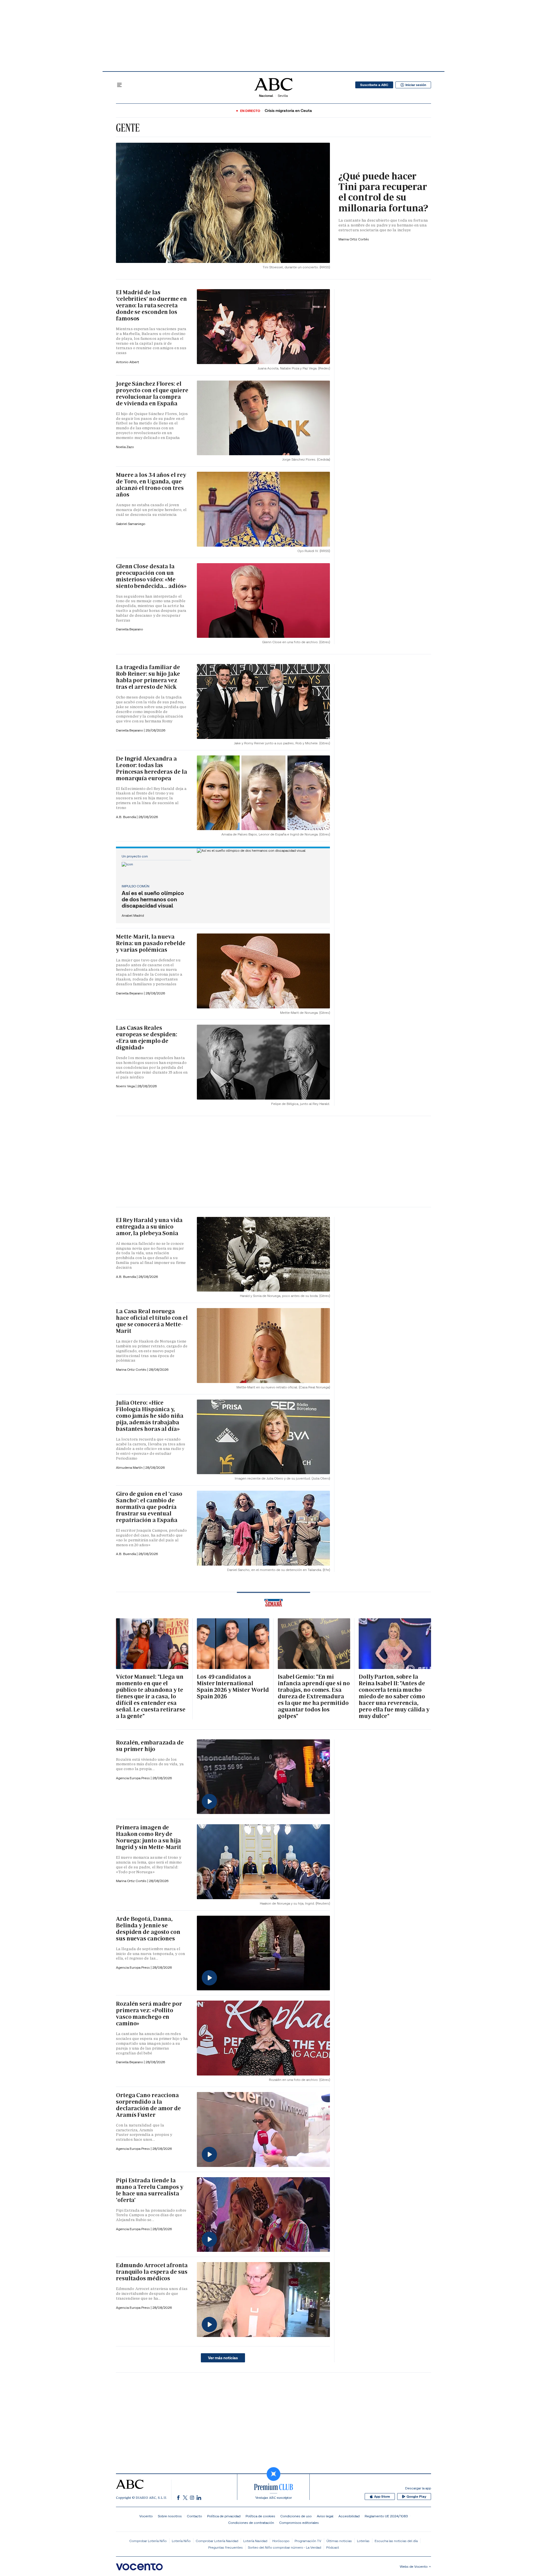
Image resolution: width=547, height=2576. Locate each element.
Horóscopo (281, 2541)
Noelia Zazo (125, 447)
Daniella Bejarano (129, 629)
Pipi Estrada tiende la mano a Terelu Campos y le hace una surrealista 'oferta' (150, 2190)
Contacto (194, 2516)
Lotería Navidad (255, 2541)
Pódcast (333, 2547)
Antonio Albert (127, 362)
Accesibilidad (349, 2516)
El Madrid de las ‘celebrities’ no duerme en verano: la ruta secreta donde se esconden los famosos (151, 305)
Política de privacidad (224, 2516)
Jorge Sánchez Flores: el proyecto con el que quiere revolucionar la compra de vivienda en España (152, 394)
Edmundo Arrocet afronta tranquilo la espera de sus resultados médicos (152, 2272)
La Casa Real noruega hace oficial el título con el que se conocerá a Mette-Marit (152, 1321)
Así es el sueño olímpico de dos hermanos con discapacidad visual (153, 899)
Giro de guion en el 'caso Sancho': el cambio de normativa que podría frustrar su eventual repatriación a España (149, 1507)
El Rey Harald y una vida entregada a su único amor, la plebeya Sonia (149, 1227)
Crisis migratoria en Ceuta (288, 111)
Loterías (363, 2541)
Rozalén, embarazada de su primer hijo (150, 1746)
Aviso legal (325, 2516)
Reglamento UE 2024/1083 (386, 2516)
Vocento (146, 2516)
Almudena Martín (130, 1467)
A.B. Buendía (126, 817)
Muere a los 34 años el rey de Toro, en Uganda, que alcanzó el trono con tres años (151, 485)
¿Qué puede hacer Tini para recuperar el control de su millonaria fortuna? (383, 192)
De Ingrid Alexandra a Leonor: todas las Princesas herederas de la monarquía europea (152, 768)
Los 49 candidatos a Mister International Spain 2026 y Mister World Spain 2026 (233, 1687)
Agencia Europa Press (133, 1778)
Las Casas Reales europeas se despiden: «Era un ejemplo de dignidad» (147, 1038)
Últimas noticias (339, 2541)
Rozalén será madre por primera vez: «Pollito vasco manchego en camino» (149, 2014)
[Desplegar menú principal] (119, 85)
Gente (128, 128)
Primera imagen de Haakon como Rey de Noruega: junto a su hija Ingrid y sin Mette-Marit (149, 1837)
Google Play (416, 2497)
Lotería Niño (181, 2541)
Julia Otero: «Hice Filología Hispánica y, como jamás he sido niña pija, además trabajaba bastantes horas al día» (150, 1416)
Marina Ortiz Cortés (354, 239)
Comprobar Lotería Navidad (217, 2541)
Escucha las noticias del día (396, 2541)
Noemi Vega (126, 1086)
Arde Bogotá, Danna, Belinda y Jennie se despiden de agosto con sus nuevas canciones (148, 1929)
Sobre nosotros (170, 2516)
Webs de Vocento (414, 2566)
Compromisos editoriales (299, 2523)
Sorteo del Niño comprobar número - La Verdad (284, 2547)
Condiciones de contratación (251, 2523)
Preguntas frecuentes (225, 2547)
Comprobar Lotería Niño (148, 2541)
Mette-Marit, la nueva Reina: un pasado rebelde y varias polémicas (151, 943)
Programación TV (308, 2541)
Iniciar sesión (416, 85)
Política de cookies (260, 2516)
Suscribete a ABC (374, 85)
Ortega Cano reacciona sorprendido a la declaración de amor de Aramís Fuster (148, 2105)
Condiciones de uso (296, 2516)
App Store (382, 2497)
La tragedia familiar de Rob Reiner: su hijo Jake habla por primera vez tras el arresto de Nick (148, 677)
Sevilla (283, 96)
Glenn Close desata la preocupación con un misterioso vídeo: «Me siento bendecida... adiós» (151, 576)
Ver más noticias (223, 2358)
